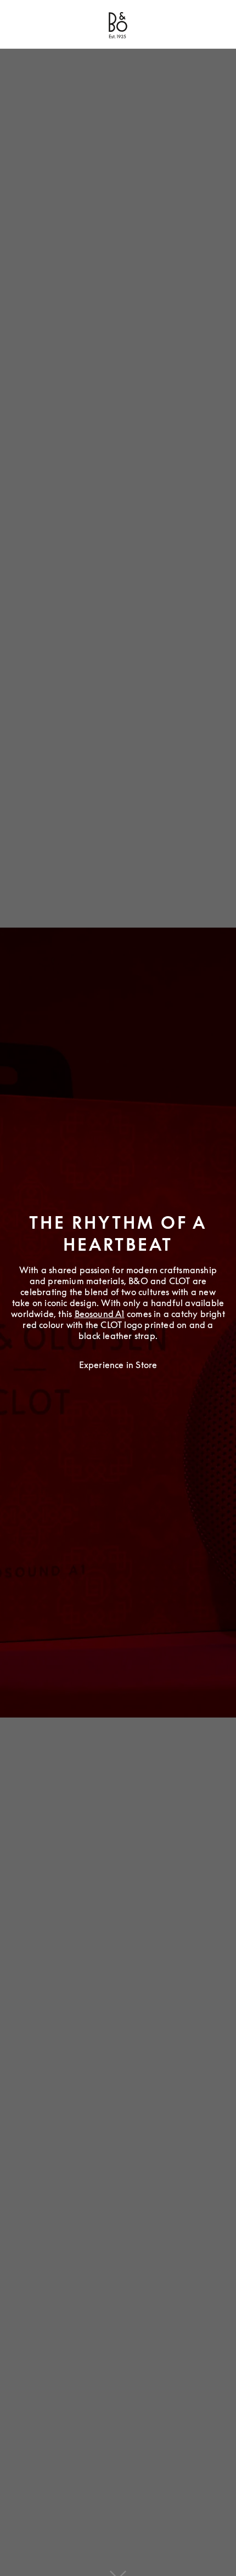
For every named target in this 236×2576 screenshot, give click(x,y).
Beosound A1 (100, 1314)
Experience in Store (118, 1365)
